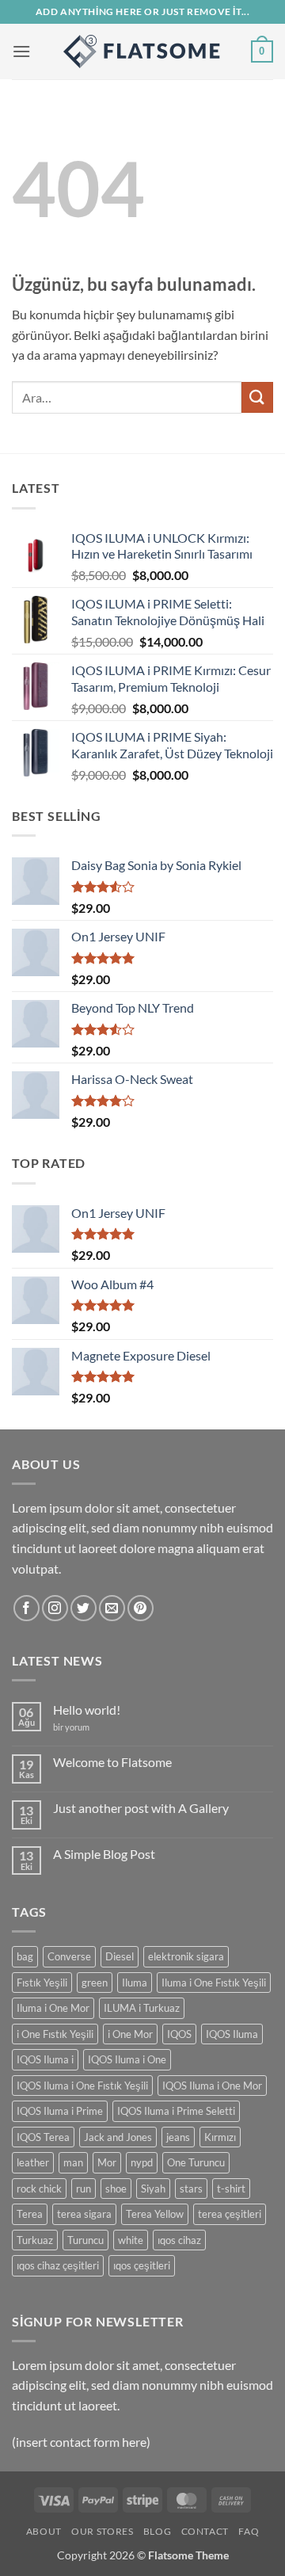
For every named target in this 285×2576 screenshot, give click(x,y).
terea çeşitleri (230, 2214)
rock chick (39, 2189)
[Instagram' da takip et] (55, 1608)
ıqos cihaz (179, 2240)
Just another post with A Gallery (141, 1808)
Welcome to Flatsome (112, 1762)
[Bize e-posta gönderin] (112, 1608)
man (73, 2162)
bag (25, 1956)
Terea (30, 2214)
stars (191, 2189)
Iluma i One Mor (53, 2008)
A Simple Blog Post (104, 1854)
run (84, 2189)
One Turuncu (196, 2162)
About (44, 2531)
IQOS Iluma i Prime (60, 2111)
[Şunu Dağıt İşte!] (142, 52)
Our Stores (102, 2531)
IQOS (179, 2034)
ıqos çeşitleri (142, 2265)
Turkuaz (35, 2240)
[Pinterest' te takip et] (141, 1608)
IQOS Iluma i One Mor (212, 2086)
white (131, 2240)
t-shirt (231, 2189)
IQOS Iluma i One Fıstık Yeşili (82, 2086)
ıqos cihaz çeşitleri (58, 2265)
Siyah (153, 2189)
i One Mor (130, 2034)
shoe (116, 2189)
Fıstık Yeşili (42, 1983)
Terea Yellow (155, 2214)
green (95, 1983)
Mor (107, 2162)
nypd (142, 2162)
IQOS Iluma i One (127, 2059)
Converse (69, 1956)
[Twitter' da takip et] (84, 1608)
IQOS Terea (43, 2137)
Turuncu (85, 2240)
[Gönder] (257, 397)
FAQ (249, 2531)
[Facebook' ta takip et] (27, 1608)
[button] (21, 51)
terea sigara (84, 2214)
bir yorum (71, 1727)
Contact (205, 2531)
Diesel (120, 1956)
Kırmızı (220, 2137)
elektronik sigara (186, 1956)
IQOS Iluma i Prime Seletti (176, 2111)
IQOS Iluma (232, 2034)
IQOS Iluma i (45, 2059)
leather (33, 2162)
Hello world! (87, 1710)
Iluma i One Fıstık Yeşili (214, 1983)
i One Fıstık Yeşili (55, 2034)
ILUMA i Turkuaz (142, 2008)
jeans (178, 2137)
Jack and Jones (118, 2137)
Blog (157, 2531)
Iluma (135, 1983)
